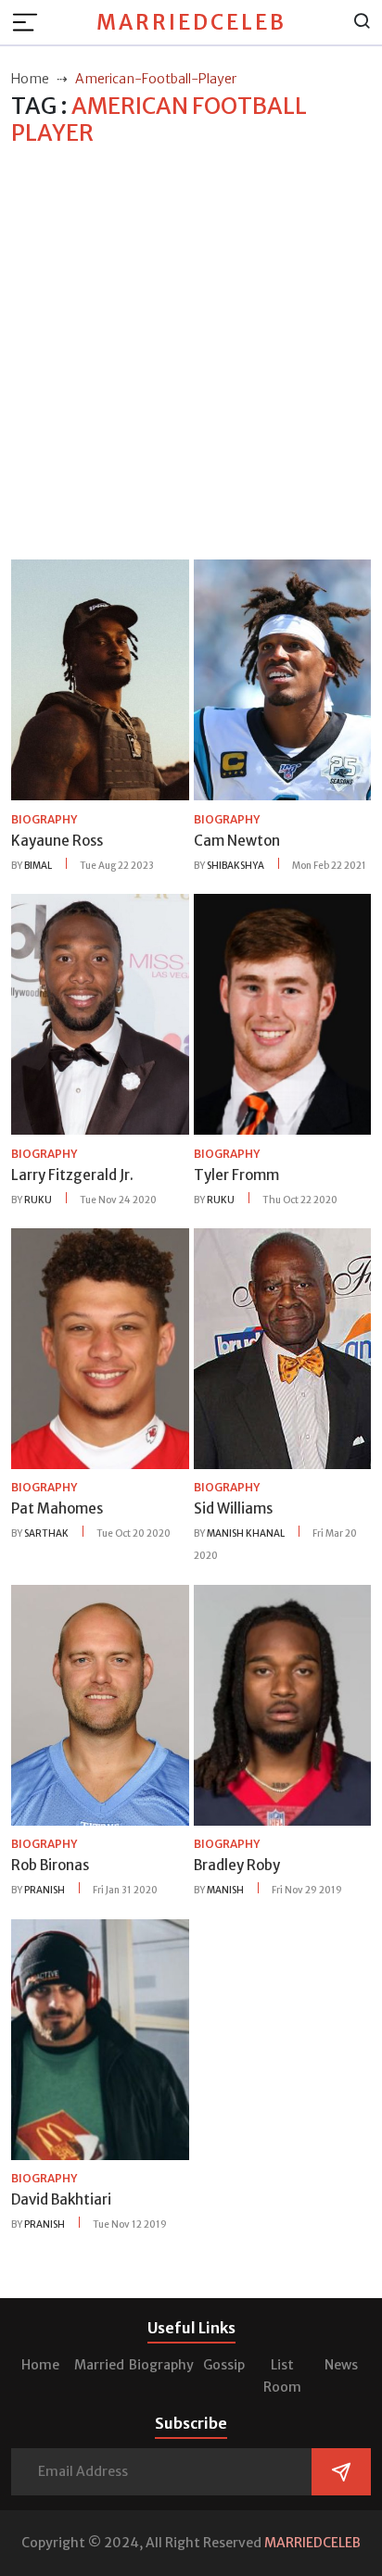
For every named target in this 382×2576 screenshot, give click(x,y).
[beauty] (100, 679)
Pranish (45, 1890)
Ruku (38, 1200)
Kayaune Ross (57, 841)
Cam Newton (237, 841)
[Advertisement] (191, 354)
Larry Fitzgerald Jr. (72, 1175)
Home (40, 2365)
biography (44, 819)
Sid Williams (233, 1508)
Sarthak (46, 1533)
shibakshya (236, 866)
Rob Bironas (50, 1865)
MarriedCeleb (191, 22)
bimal (38, 866)
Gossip (224, 2365)
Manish (225, 1890)
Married (99, 2365)
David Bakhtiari (61, 2199)
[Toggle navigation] (31, 22)
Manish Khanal (246, 1533)
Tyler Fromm (236, 1175)
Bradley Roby (237, 1865)
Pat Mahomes (57, 1508)
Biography (161, 2365)
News (341, 2365)
